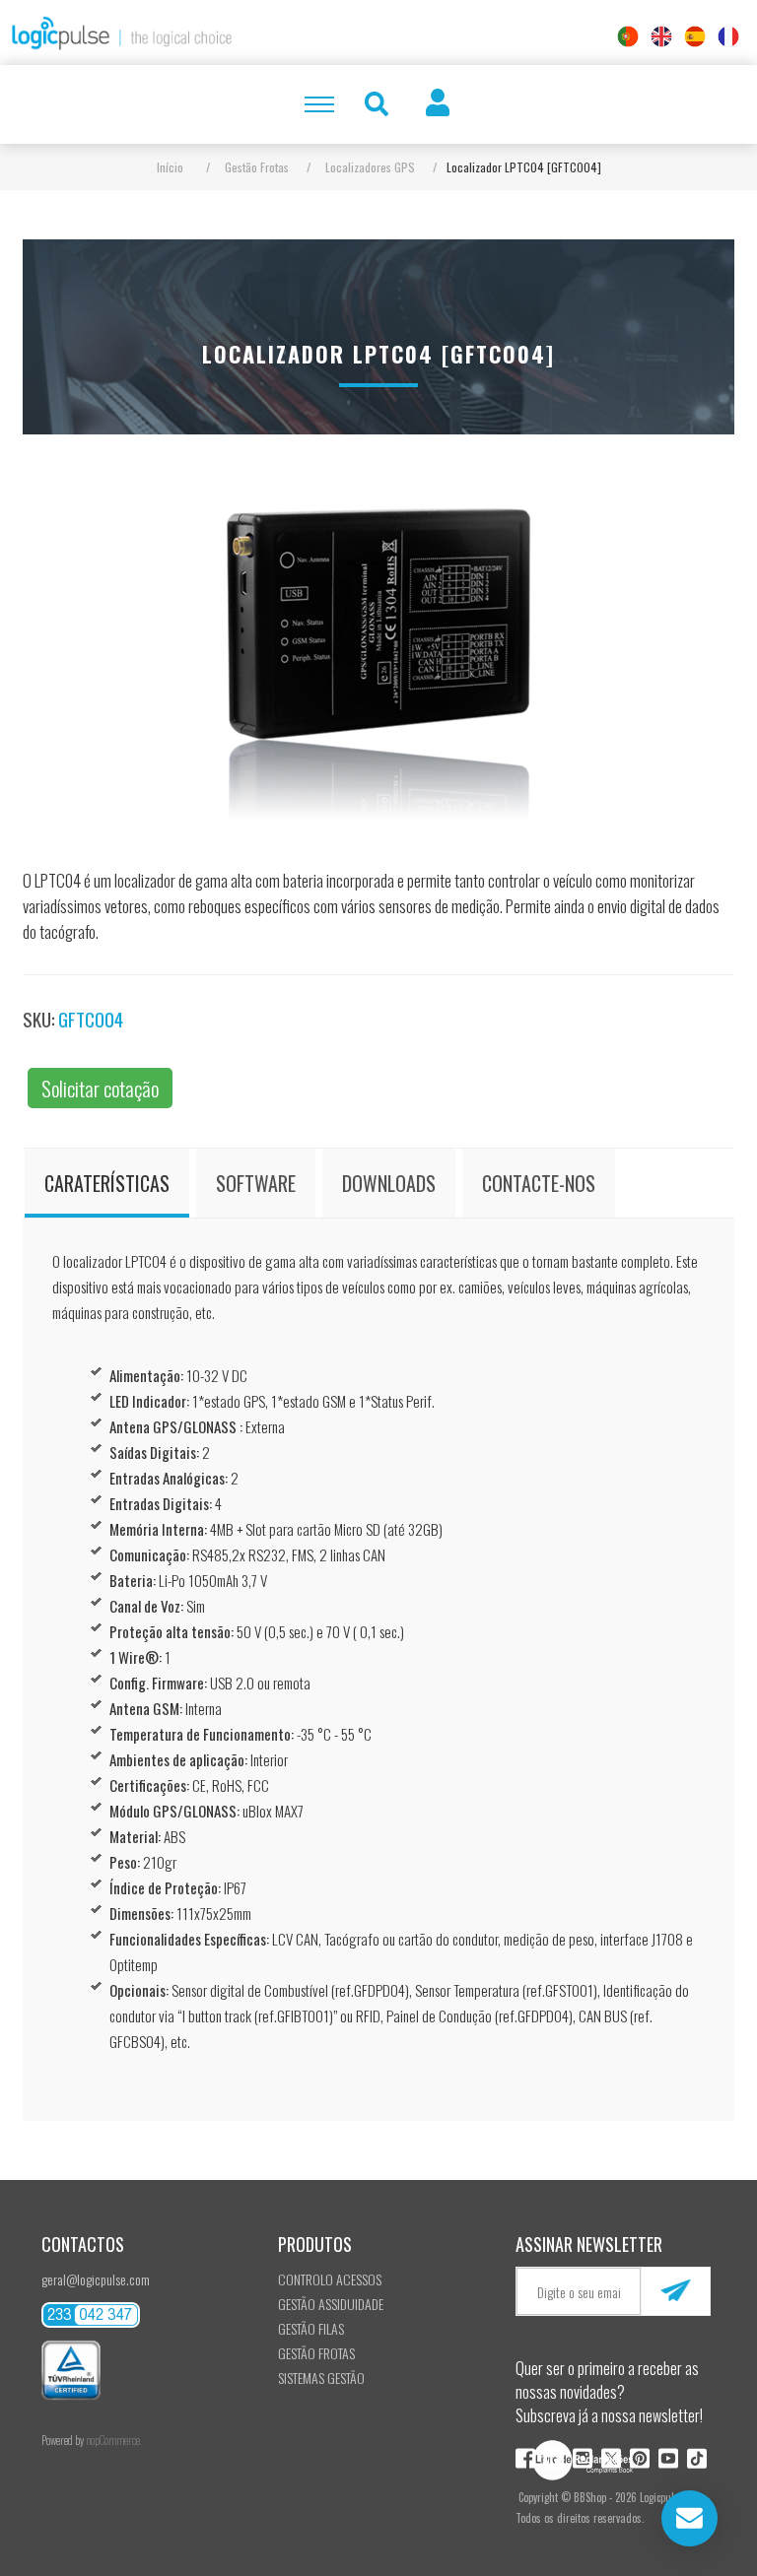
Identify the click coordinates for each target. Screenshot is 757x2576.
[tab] (107, 1183)
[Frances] (728, 36)
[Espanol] (695, 36)
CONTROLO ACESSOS (330, 2279)
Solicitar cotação (100, 1088)
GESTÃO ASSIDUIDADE (331, 2304)
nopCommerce (113, 2440)
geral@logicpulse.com (96, 2279)
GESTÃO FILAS (311, 2328)
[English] (661, 36)
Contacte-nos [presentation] (539, 1183)
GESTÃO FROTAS (316, 2353)
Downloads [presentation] (389, 1183)
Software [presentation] (256, 1183)
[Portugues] (628, 36)
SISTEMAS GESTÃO (321, 2378)
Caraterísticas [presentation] (107, 1183)
